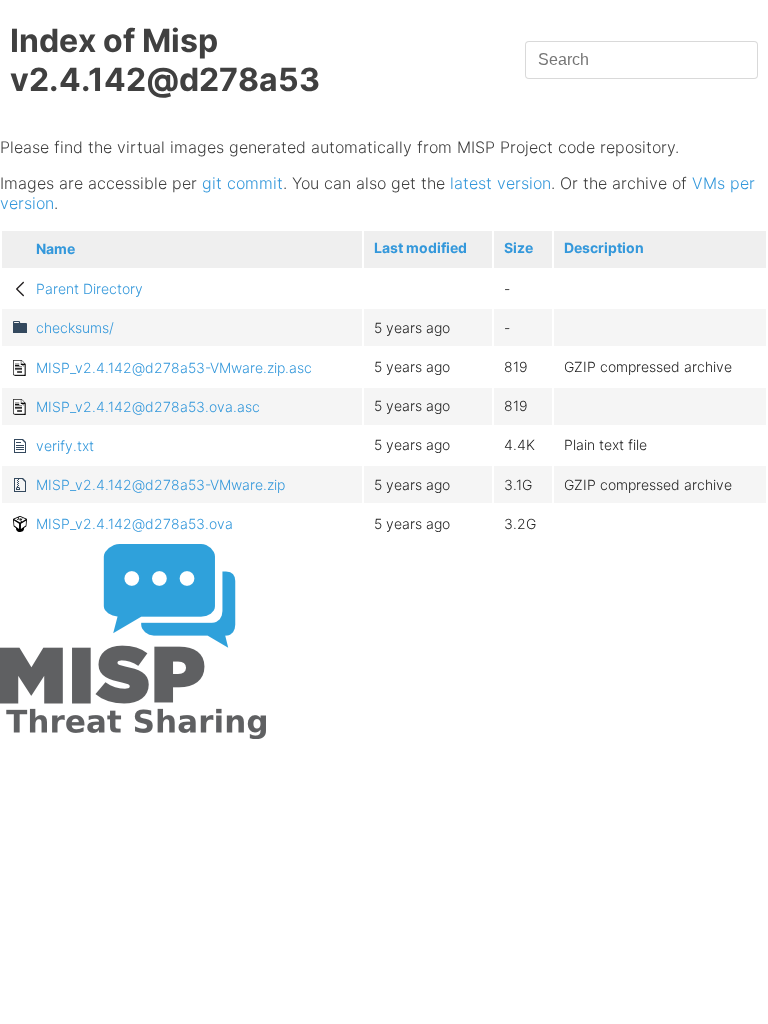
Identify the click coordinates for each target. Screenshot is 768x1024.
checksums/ (75, 327)
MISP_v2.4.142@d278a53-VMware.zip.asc (174, 367)
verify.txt (65, 445)
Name (55, 248)
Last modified (420, 247)
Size (518, 247)
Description (604, 247)
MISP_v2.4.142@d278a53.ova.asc (148, 406)
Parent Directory (89, 288)
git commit (242, 183)
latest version (500, 183)
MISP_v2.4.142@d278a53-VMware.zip (160, 484)
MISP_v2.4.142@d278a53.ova (134, 523)
